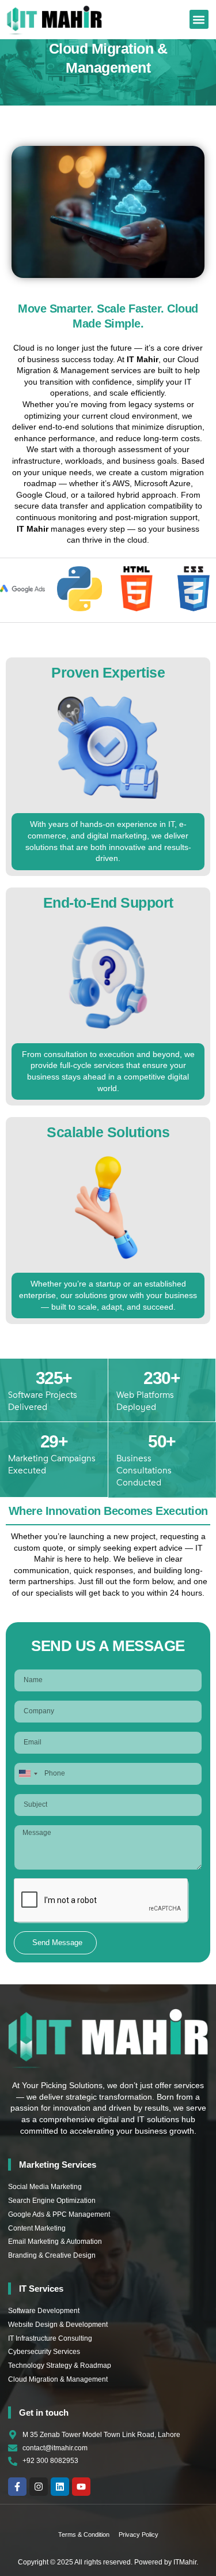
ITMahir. (186, 2562)
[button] (199, 19)
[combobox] (28, 1774)
